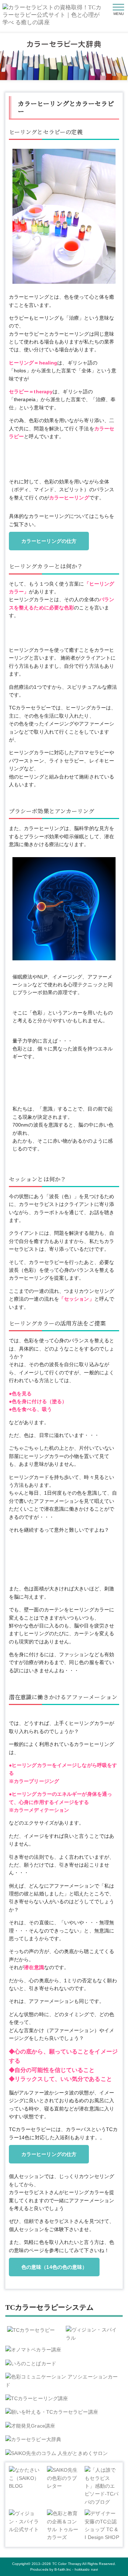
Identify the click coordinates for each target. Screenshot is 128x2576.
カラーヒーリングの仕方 (49, 541)
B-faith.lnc (63, 2569)
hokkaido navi (86, 2569)
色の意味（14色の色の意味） (54, 2267)
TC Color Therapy (67, 2564)
